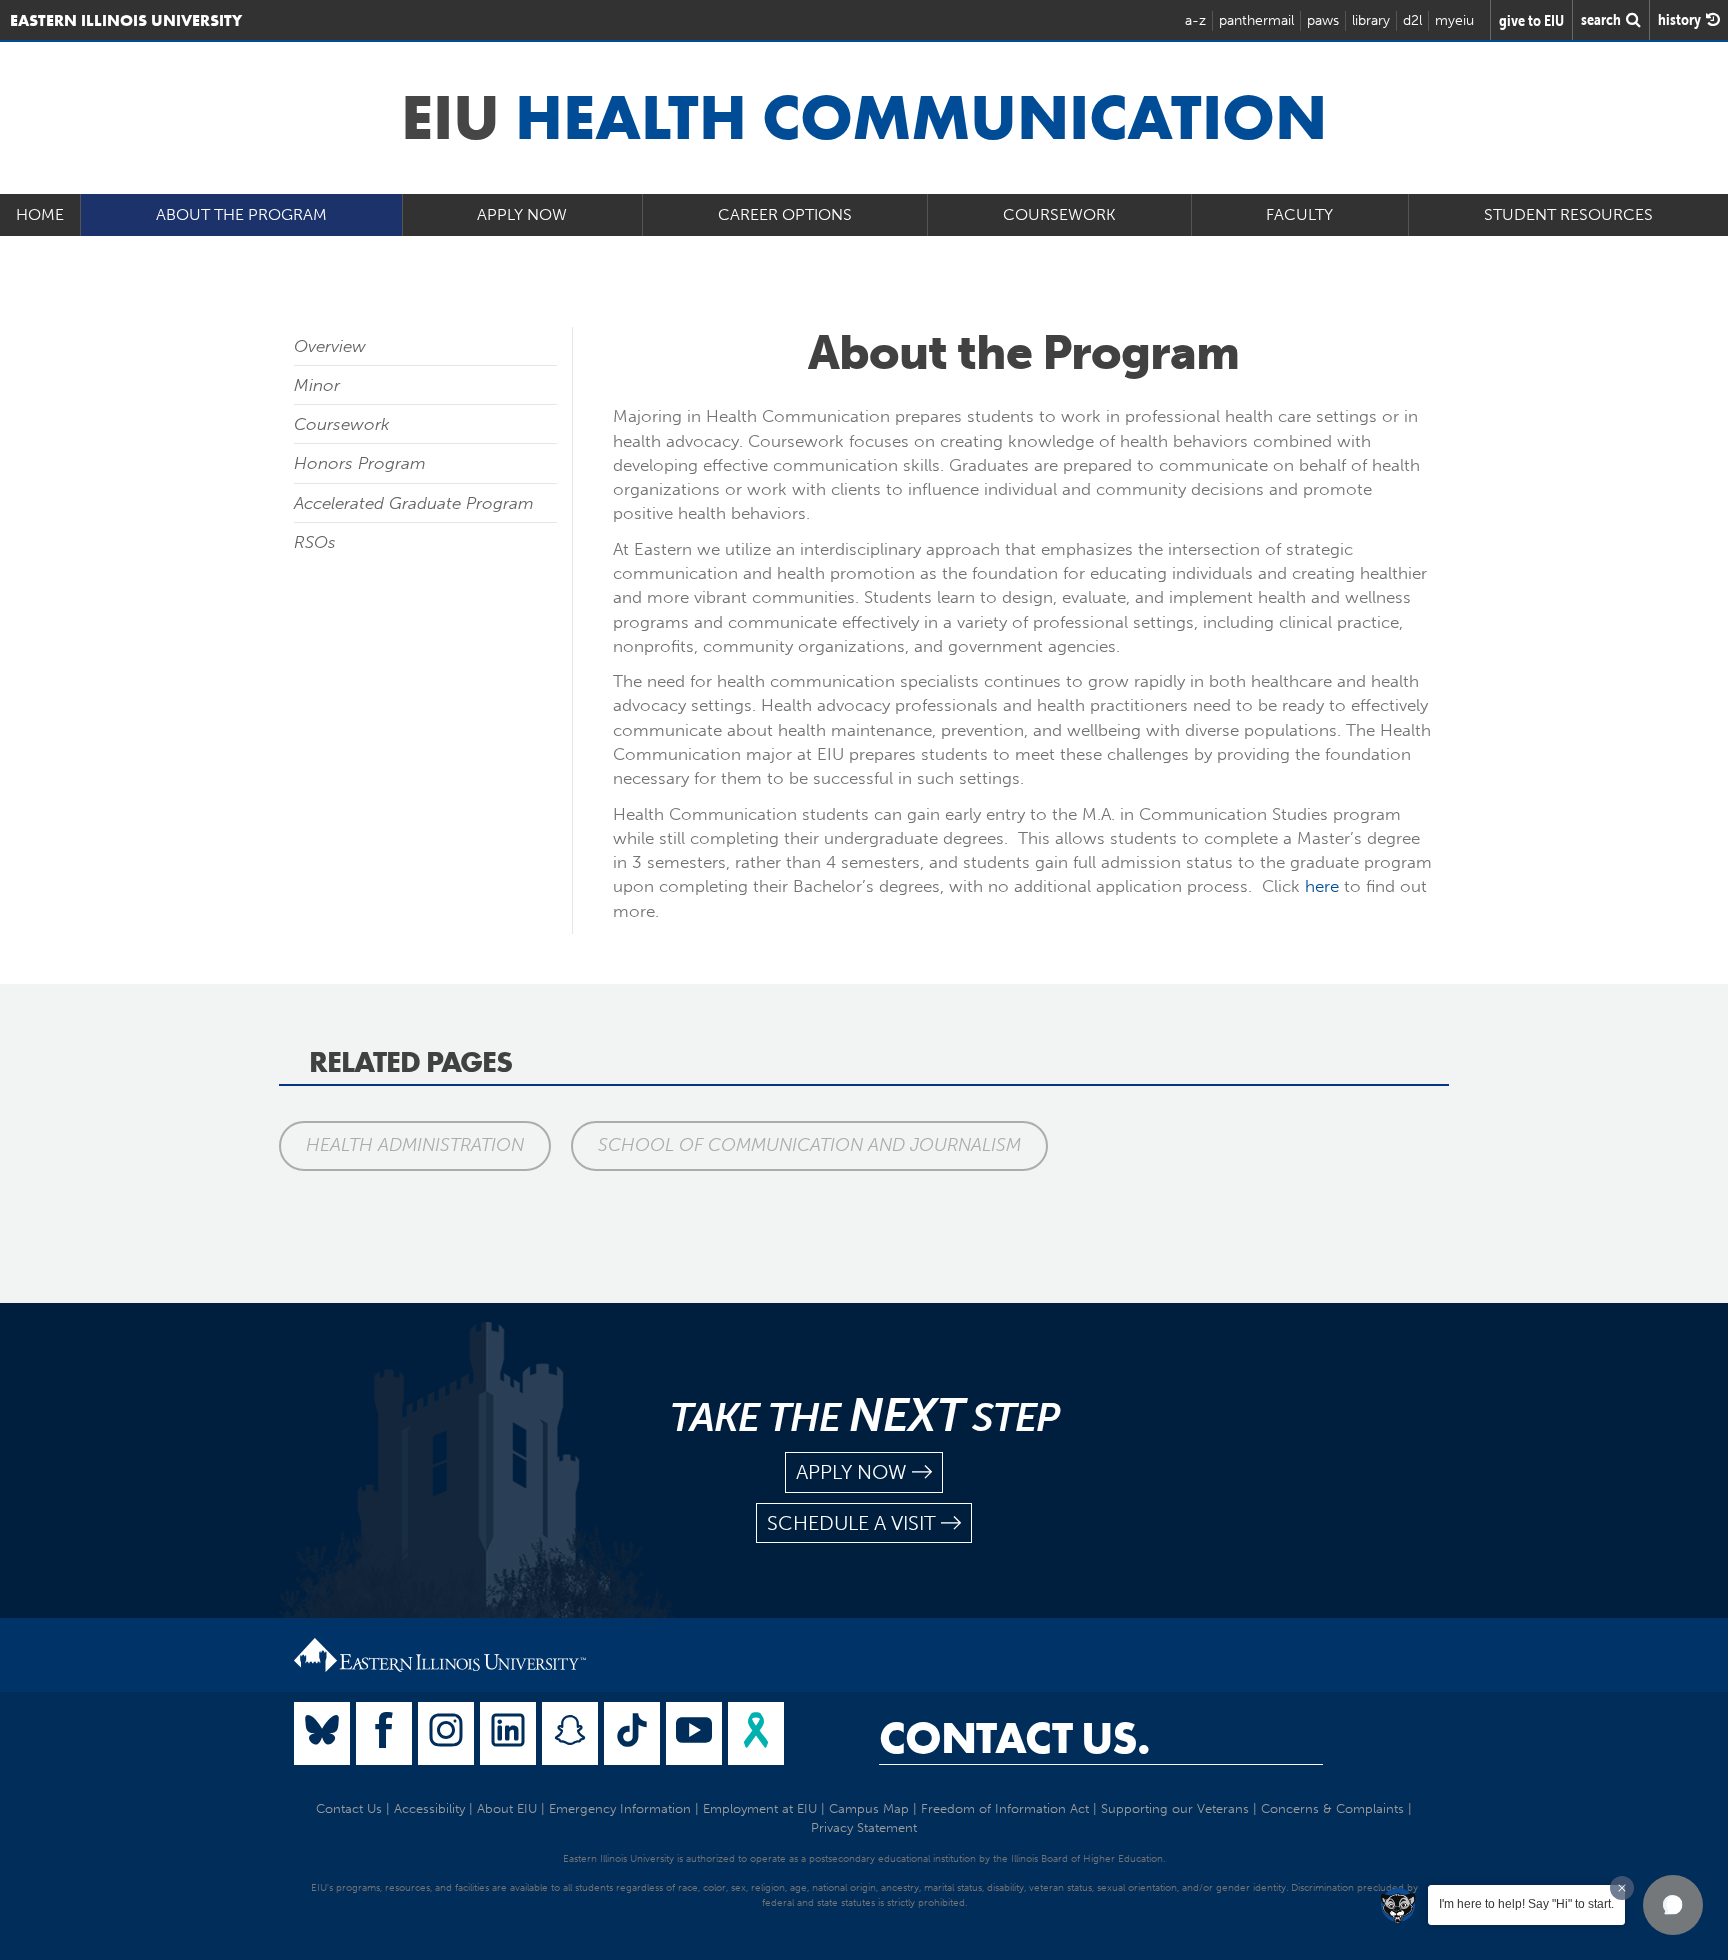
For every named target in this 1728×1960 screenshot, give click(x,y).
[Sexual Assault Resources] (756, 1733)
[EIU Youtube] (694, 1733)
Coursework (1059, 214)
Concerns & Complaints (1332, 1808)
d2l (1412, 20)
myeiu (1454, 20)
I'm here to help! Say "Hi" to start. (1526, 1904)
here (1322, 886)
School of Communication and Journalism (809, 1145)
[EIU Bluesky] (322, 1733)
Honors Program (360, 463)
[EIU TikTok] (632, 1733)
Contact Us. (1014, 1738)
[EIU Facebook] (384, 1733)
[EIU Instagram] (446, 1733)
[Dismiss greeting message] (1622, 1888)
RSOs (315, 542)
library (1371, 20)
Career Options (785, 214)
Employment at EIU (760, 1808)
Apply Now (522, 214)
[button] (1673, 1905)
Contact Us (349, 1808)
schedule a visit (851, 1523)
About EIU (507, 1808)
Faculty (1299, 214)
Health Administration (415, 1145)
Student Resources (1568, 214)
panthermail (1256, 20)
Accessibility (429, 1808)
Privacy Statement (864, 1827)
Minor (317, 385)
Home (40, 214)
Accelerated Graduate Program (414, 503)
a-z (1195, 20)
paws (1323, 20)
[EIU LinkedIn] (508, 1733)
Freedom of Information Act (1005, 1808)
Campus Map (869, 1808)
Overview (330, 346)
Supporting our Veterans (1175, 1808)
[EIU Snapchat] (570, 1733)
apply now (851, 1472)
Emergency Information (620, 1808)
